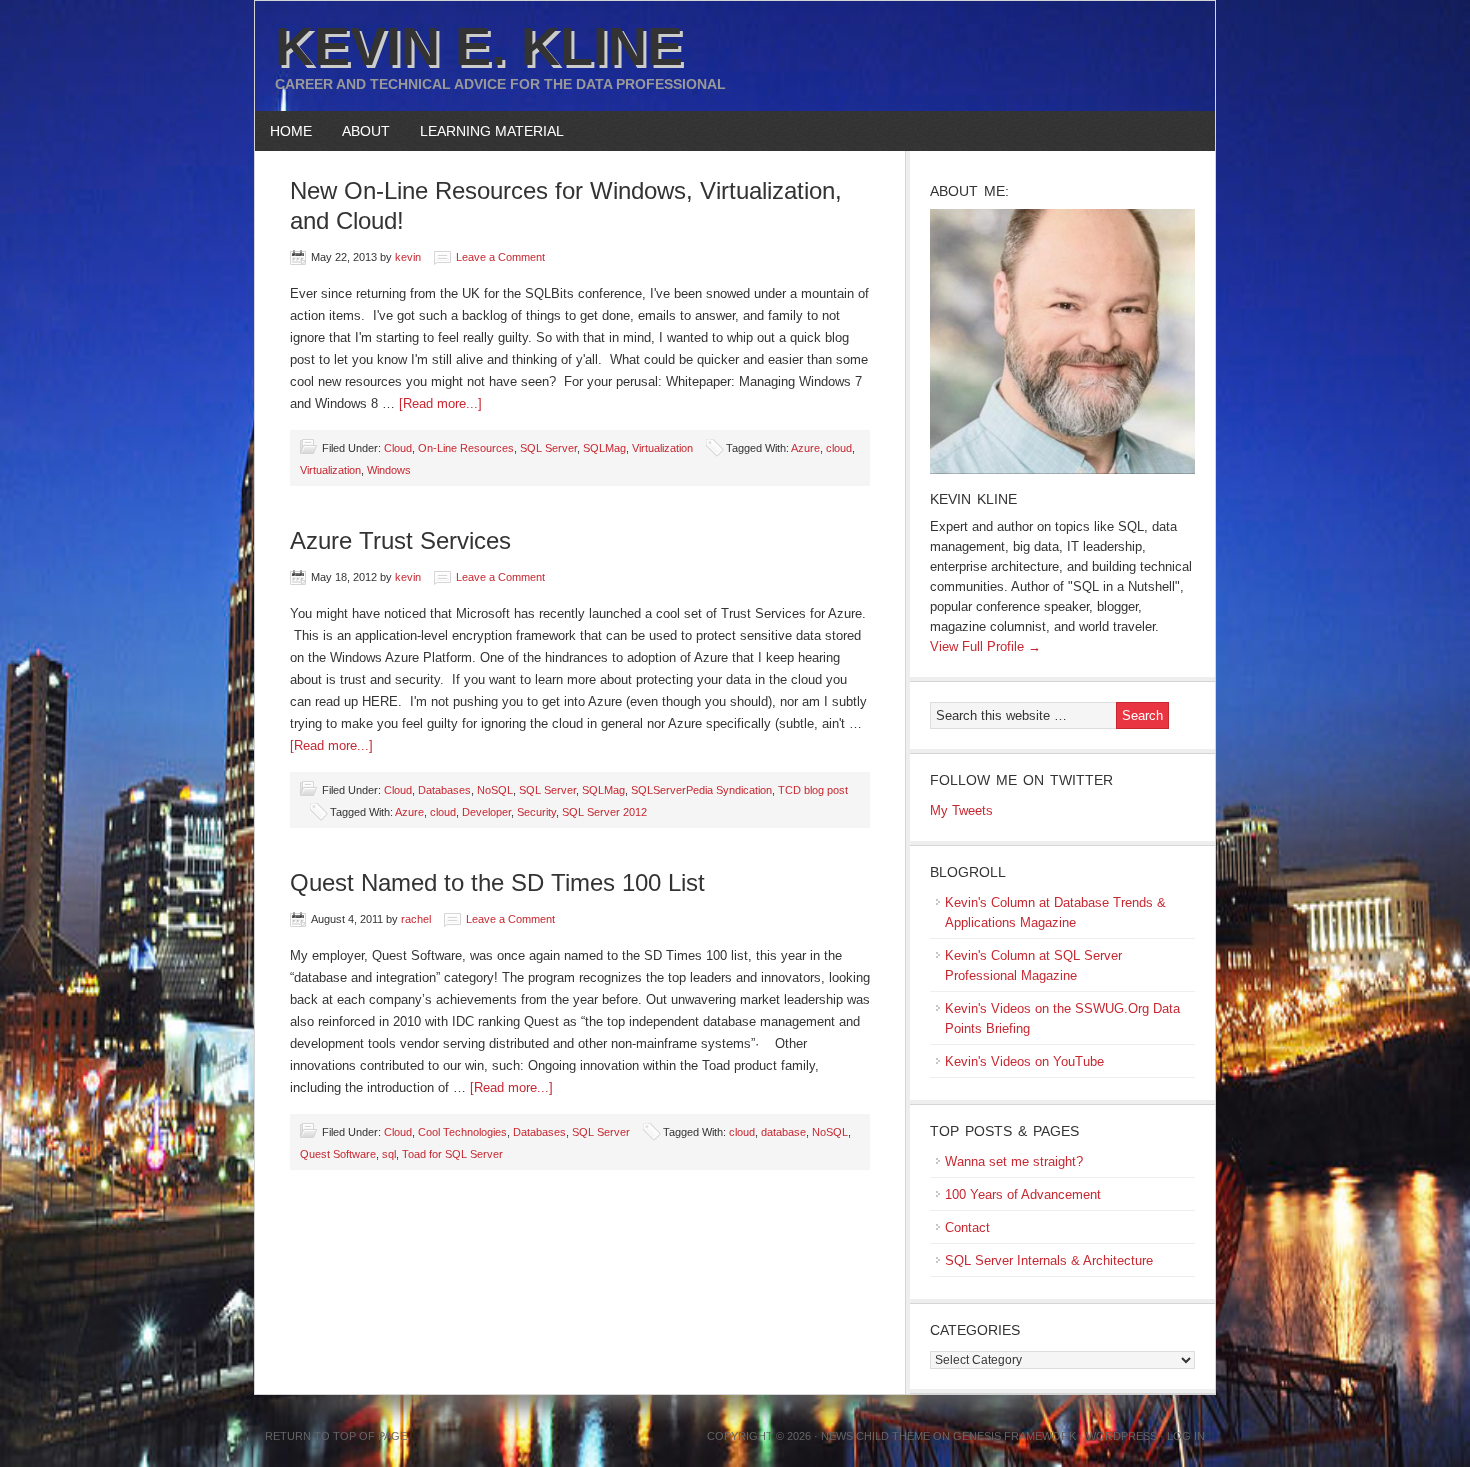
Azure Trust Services (400, 540)
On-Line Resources (466, 448)
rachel (416, 919)
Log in (1186, 1436)
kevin (408, 257)
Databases (444, 790)
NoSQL (495, 790)
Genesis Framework (1014, 1436)
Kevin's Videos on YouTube (1024, 1061)
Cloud (398, 448)
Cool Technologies (462, 1132)
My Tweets (961, 810)
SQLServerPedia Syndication (701, 790)
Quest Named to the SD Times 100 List (497, 882)
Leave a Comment (500, 257)
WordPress (1121, 1436)
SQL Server (548, 448)
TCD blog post (813, 790)
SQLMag (604, 448)
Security (536, 812)
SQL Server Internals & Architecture (1049, 1260)
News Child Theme (875, 1436)
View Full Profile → (985, 646)
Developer (486, 812)
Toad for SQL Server (452, 1154)
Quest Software (338, 1154)
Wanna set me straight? (1014, 1161)
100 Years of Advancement (1023, 1194)
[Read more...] (440, 403)
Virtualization (662, 448)
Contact (967, 1227)
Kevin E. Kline (479, 46)
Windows (389, 470)
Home (291, 131)
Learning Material (484, 131)
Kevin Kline (973, 499)
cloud (839, 448)
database (783, 1132)
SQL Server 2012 (604, 812)
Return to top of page (336, 1436)
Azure (805, 448)
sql (389, 1154)
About (358, 131)
